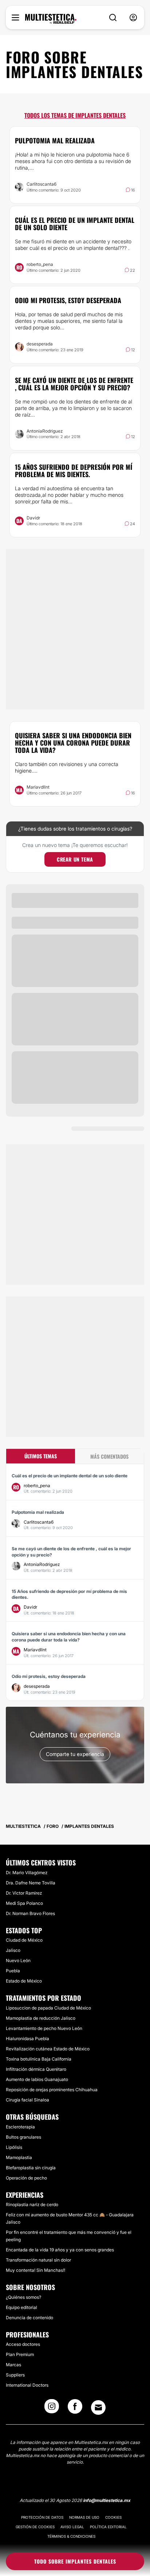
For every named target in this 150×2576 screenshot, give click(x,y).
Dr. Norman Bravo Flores (30, 1913)
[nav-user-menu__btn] (133, 18)
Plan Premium (20, 2354)
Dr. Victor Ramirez (24, 1893)
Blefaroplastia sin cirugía (31, 2168)
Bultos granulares (23, 2137)
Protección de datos (42, 2517)
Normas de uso (84, 2517)
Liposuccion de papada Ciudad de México (48, 2008)
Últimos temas (41, 1456)
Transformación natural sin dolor (38, 2260)
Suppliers (15, 2375)
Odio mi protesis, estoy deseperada (68, 300)
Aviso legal (72, 2527)
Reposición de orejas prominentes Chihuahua (52, 2090)
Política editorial (108, 2527)
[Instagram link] (52, 2409)
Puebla (13, 1971)
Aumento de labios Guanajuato (37, 2079)
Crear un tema (75, 859)
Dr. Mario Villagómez (27, 1873)
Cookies (113, 2517)
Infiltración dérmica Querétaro (36, 2069)
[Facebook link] (75, 2409)
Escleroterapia (20, 2127)
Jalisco (13, 1950)
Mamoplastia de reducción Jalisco (41, 2018)
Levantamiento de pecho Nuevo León (44, 2028)
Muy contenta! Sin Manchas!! (35, 2270)
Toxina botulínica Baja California (39, 2059)
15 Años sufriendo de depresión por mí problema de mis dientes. (74, 471)
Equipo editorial (21, 2307)
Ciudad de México (24, 1940)
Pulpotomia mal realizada (55, 140)
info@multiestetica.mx (107, 2500)
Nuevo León (18, 1960)
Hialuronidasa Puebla (27, 2039)
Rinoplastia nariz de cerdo (32, 2204)
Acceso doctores (23, 2344)
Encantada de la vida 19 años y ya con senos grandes (60, 2250)
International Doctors (27, 2385)
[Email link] (98, 2407)
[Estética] (51, 19)
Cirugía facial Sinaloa (27, 2100)
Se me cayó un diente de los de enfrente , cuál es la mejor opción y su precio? (74, 384)
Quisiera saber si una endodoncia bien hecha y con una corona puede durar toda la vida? (73, 743)
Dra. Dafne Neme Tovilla (31, 1883)
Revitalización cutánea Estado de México (48, 2049)
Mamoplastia (19, 2157)
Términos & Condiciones (71, 2536)
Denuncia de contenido (29, 2318)
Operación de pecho (26, 2178)
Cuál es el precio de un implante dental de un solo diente (75, 224)
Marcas (13, 2365)
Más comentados (109, 1456)
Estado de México (24, 1981)
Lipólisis (14, 2147)
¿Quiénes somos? (23, 2297)
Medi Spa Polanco (24, 1903)
